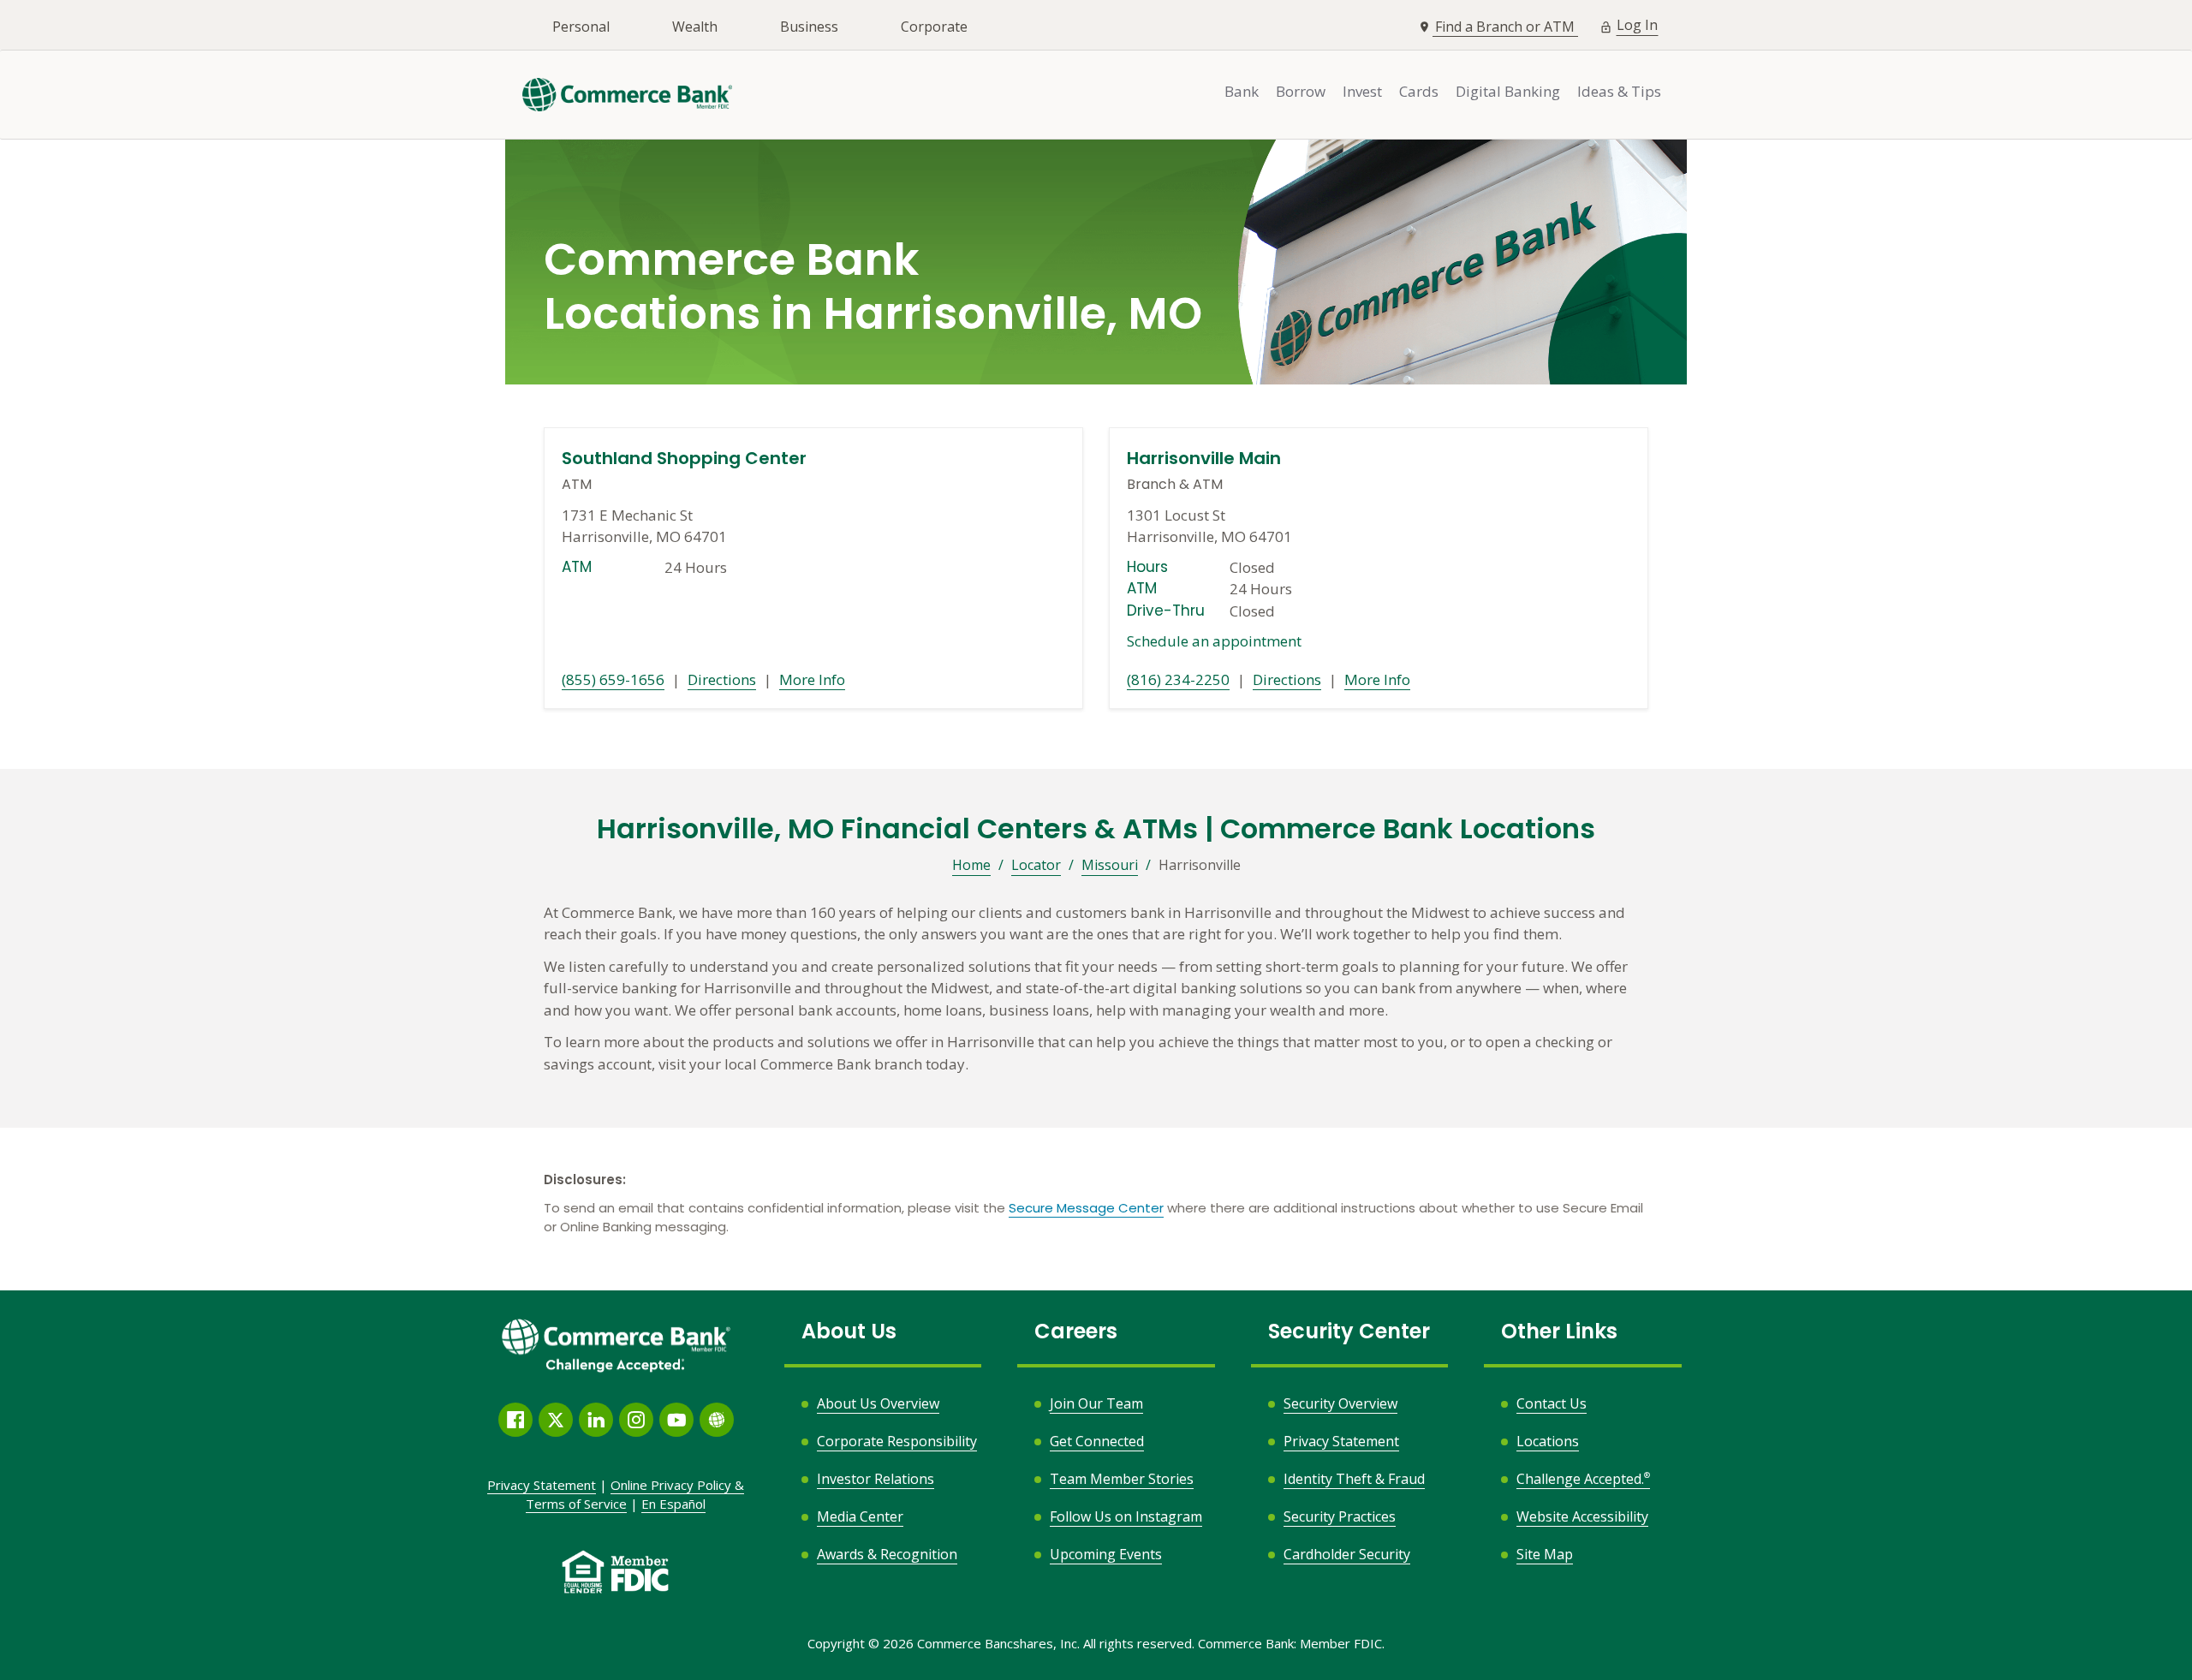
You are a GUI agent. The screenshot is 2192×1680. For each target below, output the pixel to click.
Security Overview (1340, 1403)
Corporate (934, 27)
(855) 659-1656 (613, 679)
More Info (812, 679)
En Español (673, 1504)
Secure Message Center (1086, 1208)
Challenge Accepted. (1583, 1479)
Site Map (1545, 1554)
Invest (1362, 91)
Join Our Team (1096, 1403)
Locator (1036, 865)
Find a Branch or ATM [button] (1507, 27)
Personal (581, 27)
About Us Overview (878, 1403)
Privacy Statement (1341, 1441)
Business (809, 27)
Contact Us (1552, 1403)
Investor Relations (876, 1479)
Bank (1242, 91)
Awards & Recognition (887, 1554)
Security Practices (1340, 1516)
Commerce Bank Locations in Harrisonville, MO (873, 288)
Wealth (695, 27)
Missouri (1110, 865)
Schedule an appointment (1214, 641)
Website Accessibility (1582, 1516)
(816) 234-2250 (1178, 679)
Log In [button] (1638, 24)
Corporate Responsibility (897, 1441)
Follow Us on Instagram (1126, 1517)
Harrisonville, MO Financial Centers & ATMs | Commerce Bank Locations (1096, 829)
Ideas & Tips (1619, 91)
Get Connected (1097, 1441)
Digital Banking (1508, 91)
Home (971, 865)
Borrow (1301, 91)
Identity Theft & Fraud (1354, 1479)
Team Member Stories (1122, 1479)
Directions (722, 679)
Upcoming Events (1106, 1554)
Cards (1419, 91)
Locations (1548, 1441)
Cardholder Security (1347, 1554)
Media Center (860, 1516)
